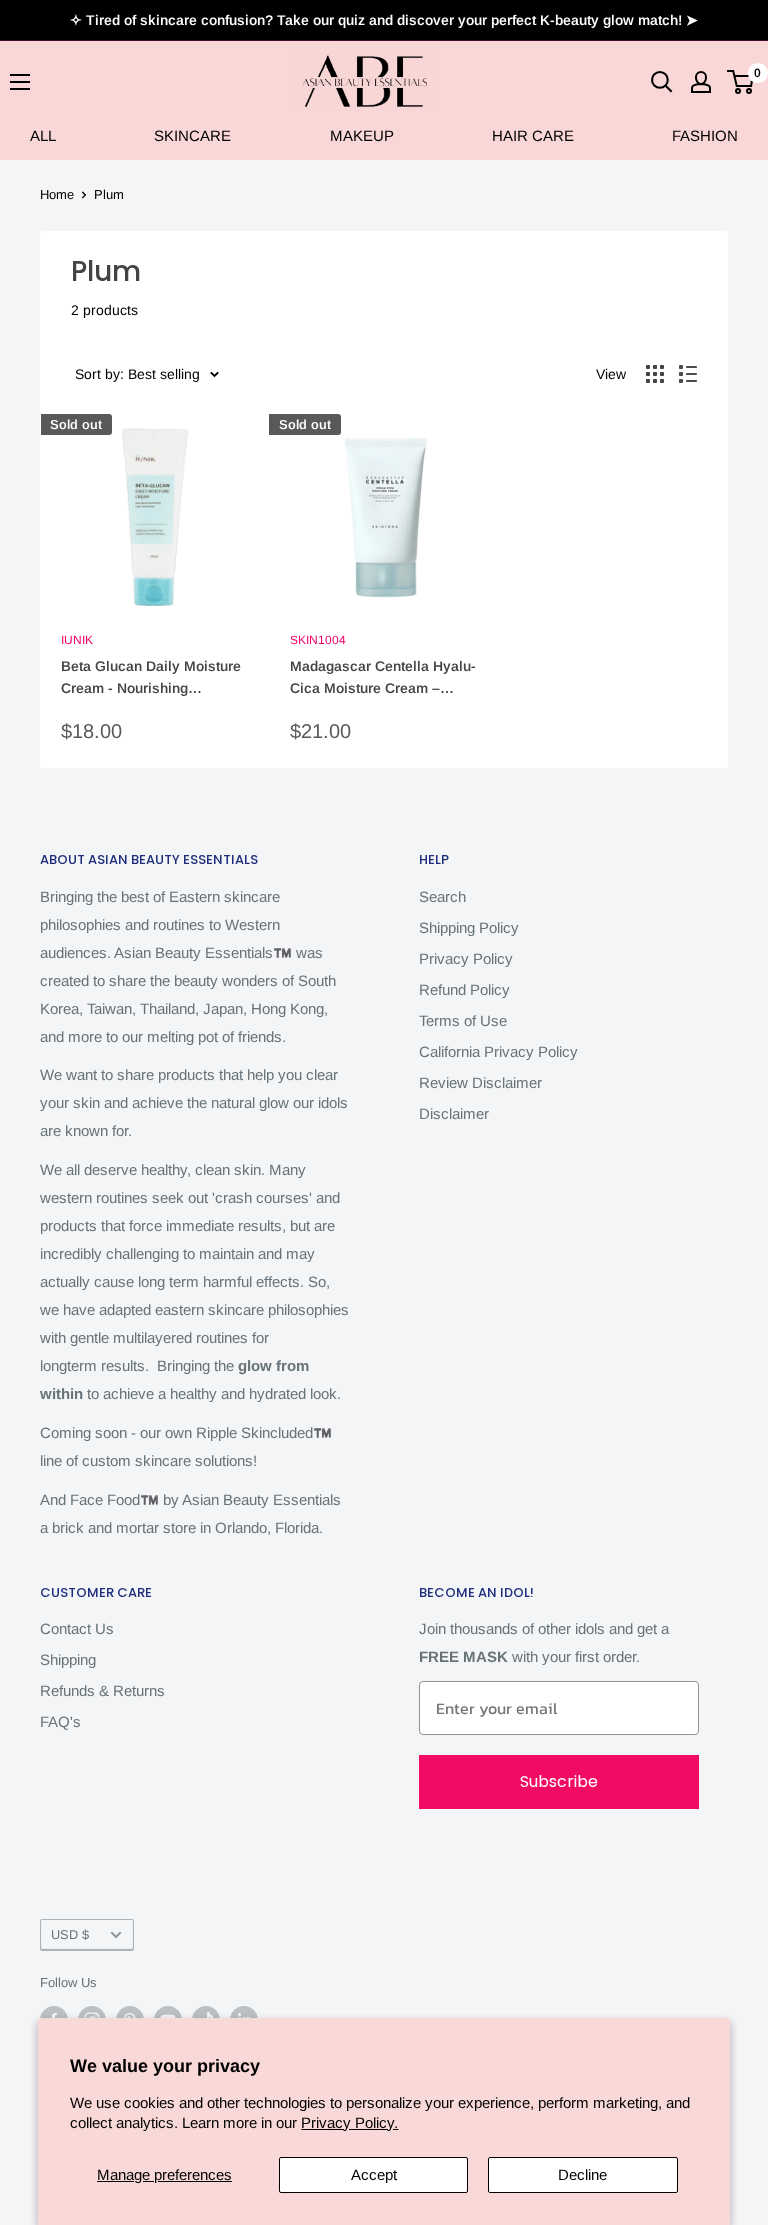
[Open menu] (20, 82)
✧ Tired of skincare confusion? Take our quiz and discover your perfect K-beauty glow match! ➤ (384, 20)
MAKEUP (362, 135)
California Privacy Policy (498, 1051)
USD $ (70, 1934)
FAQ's (60, 1721)
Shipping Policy (469, 927)
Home (57, 194)
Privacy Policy (466, 958)
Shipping (68, 1659)
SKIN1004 (318, 640)
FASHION (705, 135)
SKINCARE (192, 135)
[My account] (701, 82)
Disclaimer (454, 1113)
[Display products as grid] (655, 374)
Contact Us (77, 1628)
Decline (582, 2174)
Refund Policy (464, 989)
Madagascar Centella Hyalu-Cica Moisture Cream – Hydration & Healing (383, 678)
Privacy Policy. (349, 2122)
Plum (109, 194)
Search (442, 896)
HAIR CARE (533, 135)
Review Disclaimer (480, 1082)
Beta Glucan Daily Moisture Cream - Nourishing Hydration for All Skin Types (152, 678)
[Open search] (662, 82)
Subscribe (559, 1781)
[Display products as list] (688, 374)
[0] (741, 82)
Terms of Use (463, 1020)
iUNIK (77, 640)
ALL (43, 135)
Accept (374, 2174)
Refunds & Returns (102, 1690)
